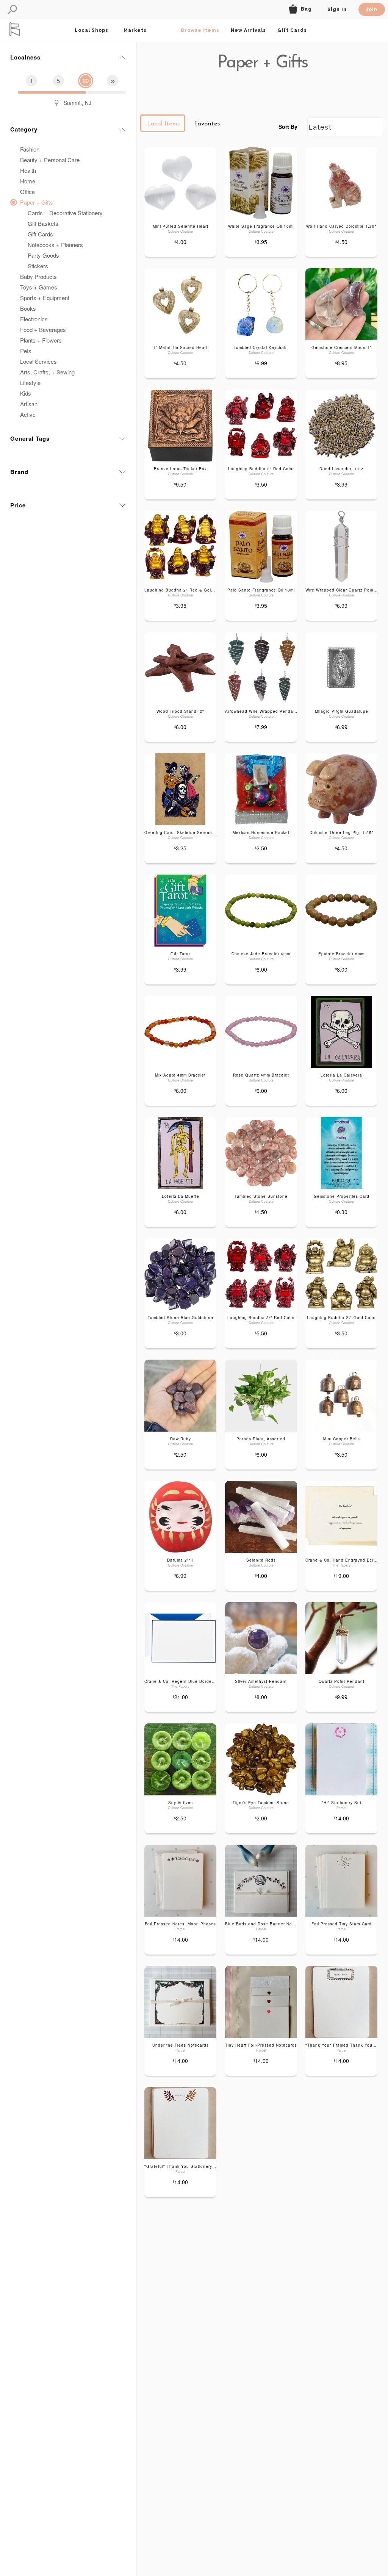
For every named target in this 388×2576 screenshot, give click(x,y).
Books (28, 308)
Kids (26, 393)
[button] (12, 10)
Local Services (38, 361)
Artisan (29, 404)
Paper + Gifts (37, 202)
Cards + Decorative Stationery (65, 213)
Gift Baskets (43, 223)
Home (28, 181)
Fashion (30, 149)
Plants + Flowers (41, 340)
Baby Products (38, 276)
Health (28, 170)
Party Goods (43, 255)
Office (27, 192)
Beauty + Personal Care (50, 160)
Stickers (38, 266)
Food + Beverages (43, 329)
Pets (26, 351)
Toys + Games (39, 287)
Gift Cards (40, 234)
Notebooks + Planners (55, 245)
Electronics (34, 319)
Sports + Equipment (45, 298)
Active (28, 414)
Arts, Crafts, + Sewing (47, 372)
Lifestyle (30, 383)
